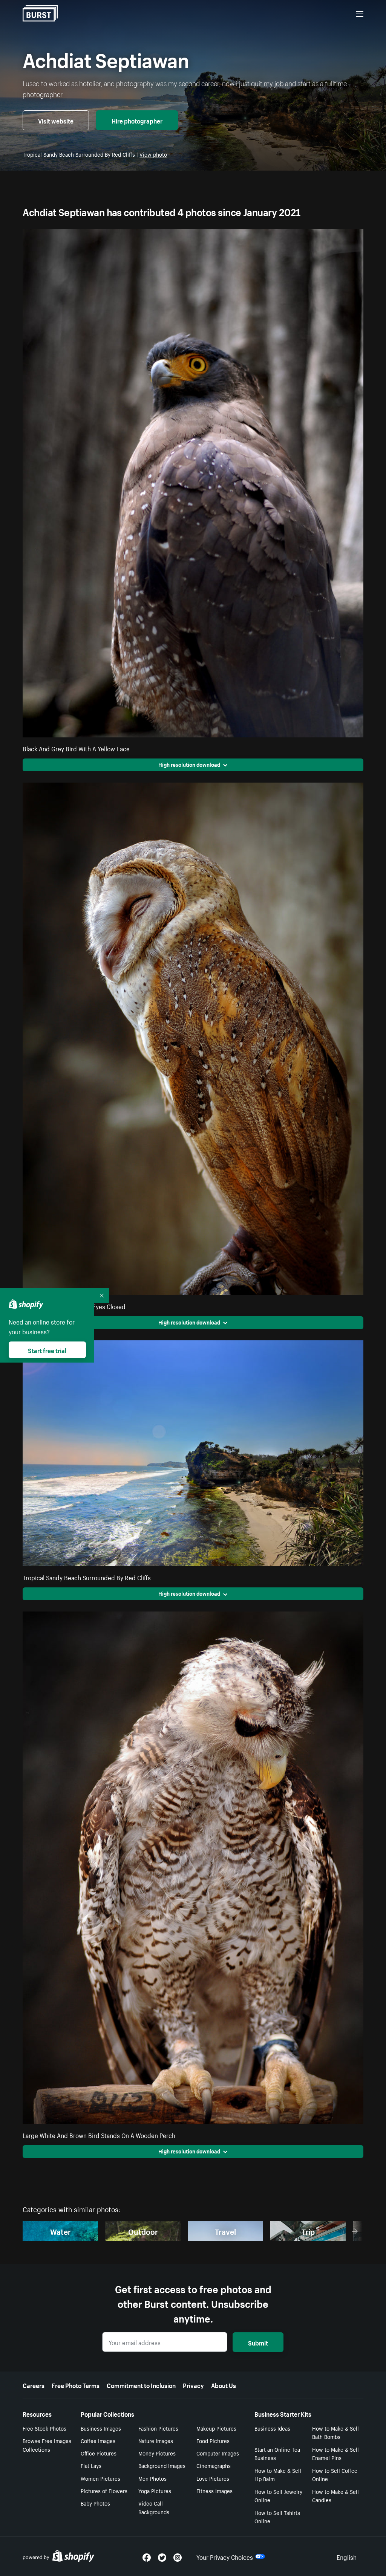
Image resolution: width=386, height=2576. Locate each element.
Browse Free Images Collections (47, 2445)
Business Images (101, 2428)
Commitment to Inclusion (141, 2385)
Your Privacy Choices (225, 2556)
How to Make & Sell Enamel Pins (335, 2453)
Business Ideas (272, 2428)
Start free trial (47, 1350)
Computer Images (218, 2453)
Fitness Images (214, 2491)
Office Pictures (99, 2453)
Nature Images (156, 2440)
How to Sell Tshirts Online (277, 2517)
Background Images (162, 2465)
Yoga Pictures (155, 2491)
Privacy (193, 2385)
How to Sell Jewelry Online (278, 2496)
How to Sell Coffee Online (335, 2475)
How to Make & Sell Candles (335, 2496)
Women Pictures (100, 2478)
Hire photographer (137, 120)
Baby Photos (95, 2503)
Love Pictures (213, 2478)
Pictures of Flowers (104, 2491)
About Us (224, 2385)
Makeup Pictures (216, 2428)
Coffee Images (98, 2440)
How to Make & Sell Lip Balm (278, 2475)
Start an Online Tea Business (277, 2453)
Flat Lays (91, 2465)
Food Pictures (213, 2440)
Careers (34, 2385)
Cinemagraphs (214, 2465)
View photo (153, 154)
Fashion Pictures (158, 2428)
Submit (258, 2342)
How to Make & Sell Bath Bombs (335, 2432)
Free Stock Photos (44, 2428)
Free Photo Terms (76, 2385)
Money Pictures (157, 2453)
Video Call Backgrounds (154, 2507)
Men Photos (152, 2478)
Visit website (56, 120)
